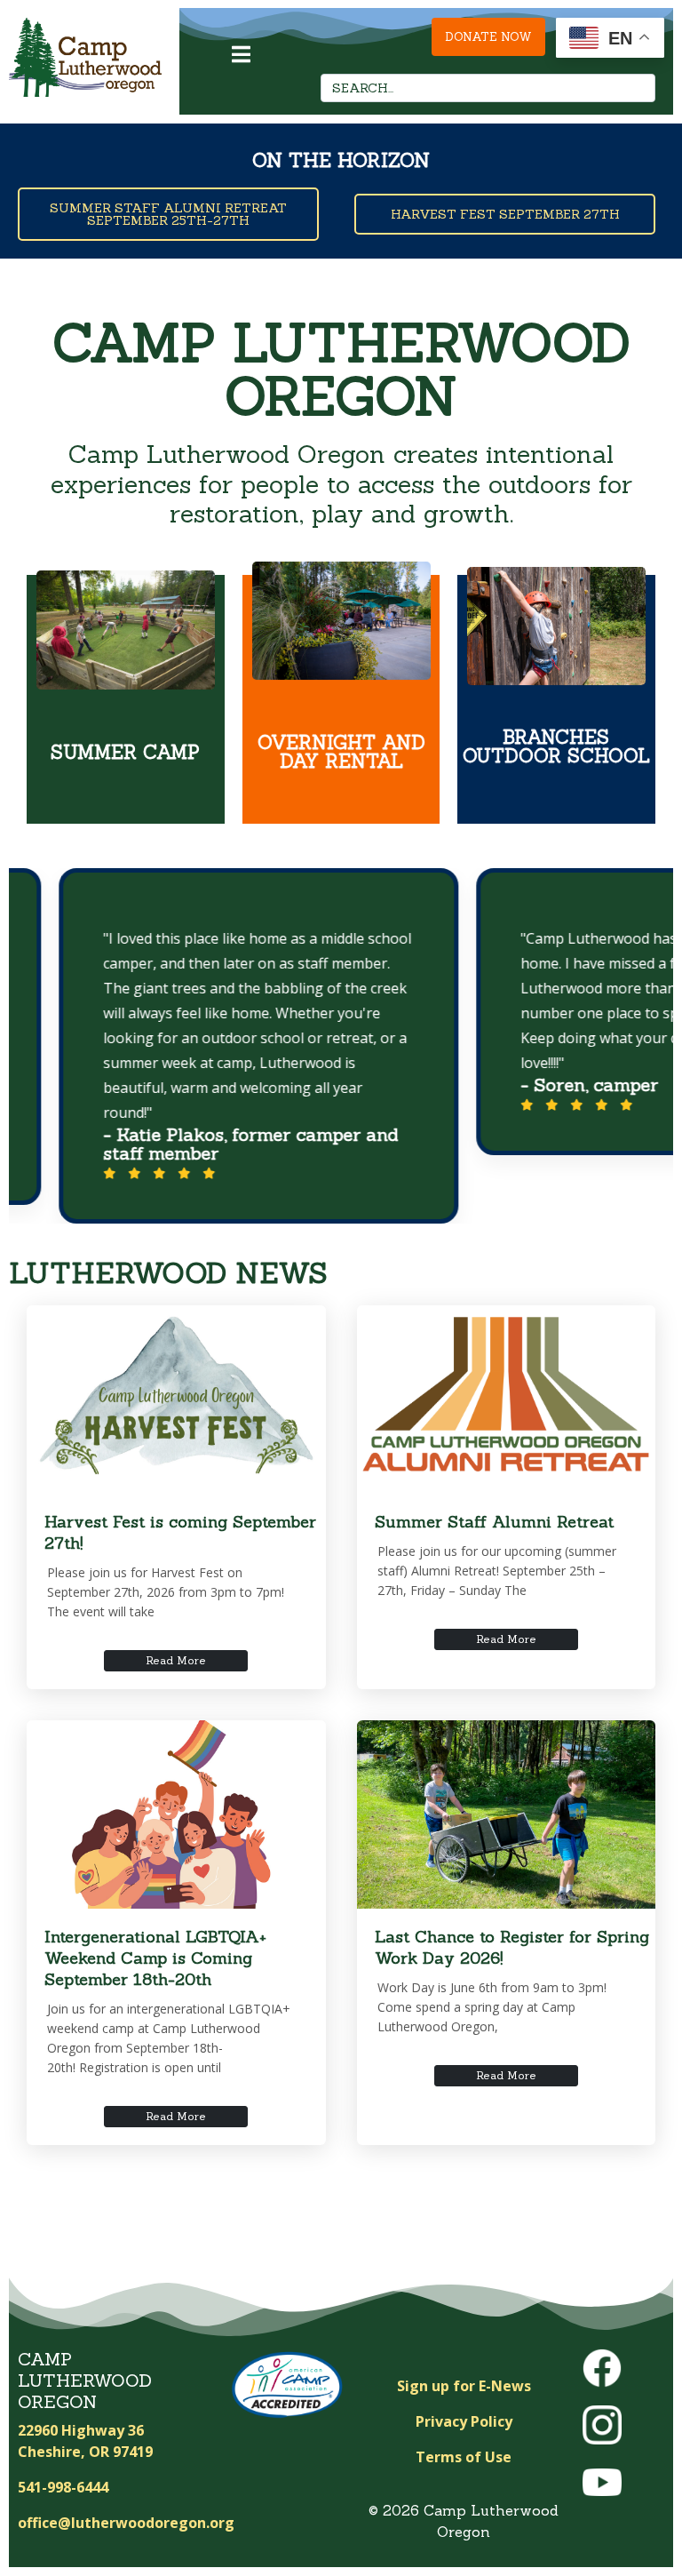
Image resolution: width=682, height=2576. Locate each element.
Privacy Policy (464, 2421)
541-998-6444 (63, 2487)
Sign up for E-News (464, 2386)
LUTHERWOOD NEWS (168, 1273)
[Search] (637, 88)
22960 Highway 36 (81, 2430)
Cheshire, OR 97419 (85, 2452)
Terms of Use (464, 2457)
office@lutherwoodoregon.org (126, 2523)
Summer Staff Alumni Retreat (494, 1522)
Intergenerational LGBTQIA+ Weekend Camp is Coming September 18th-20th (155, 1958)
